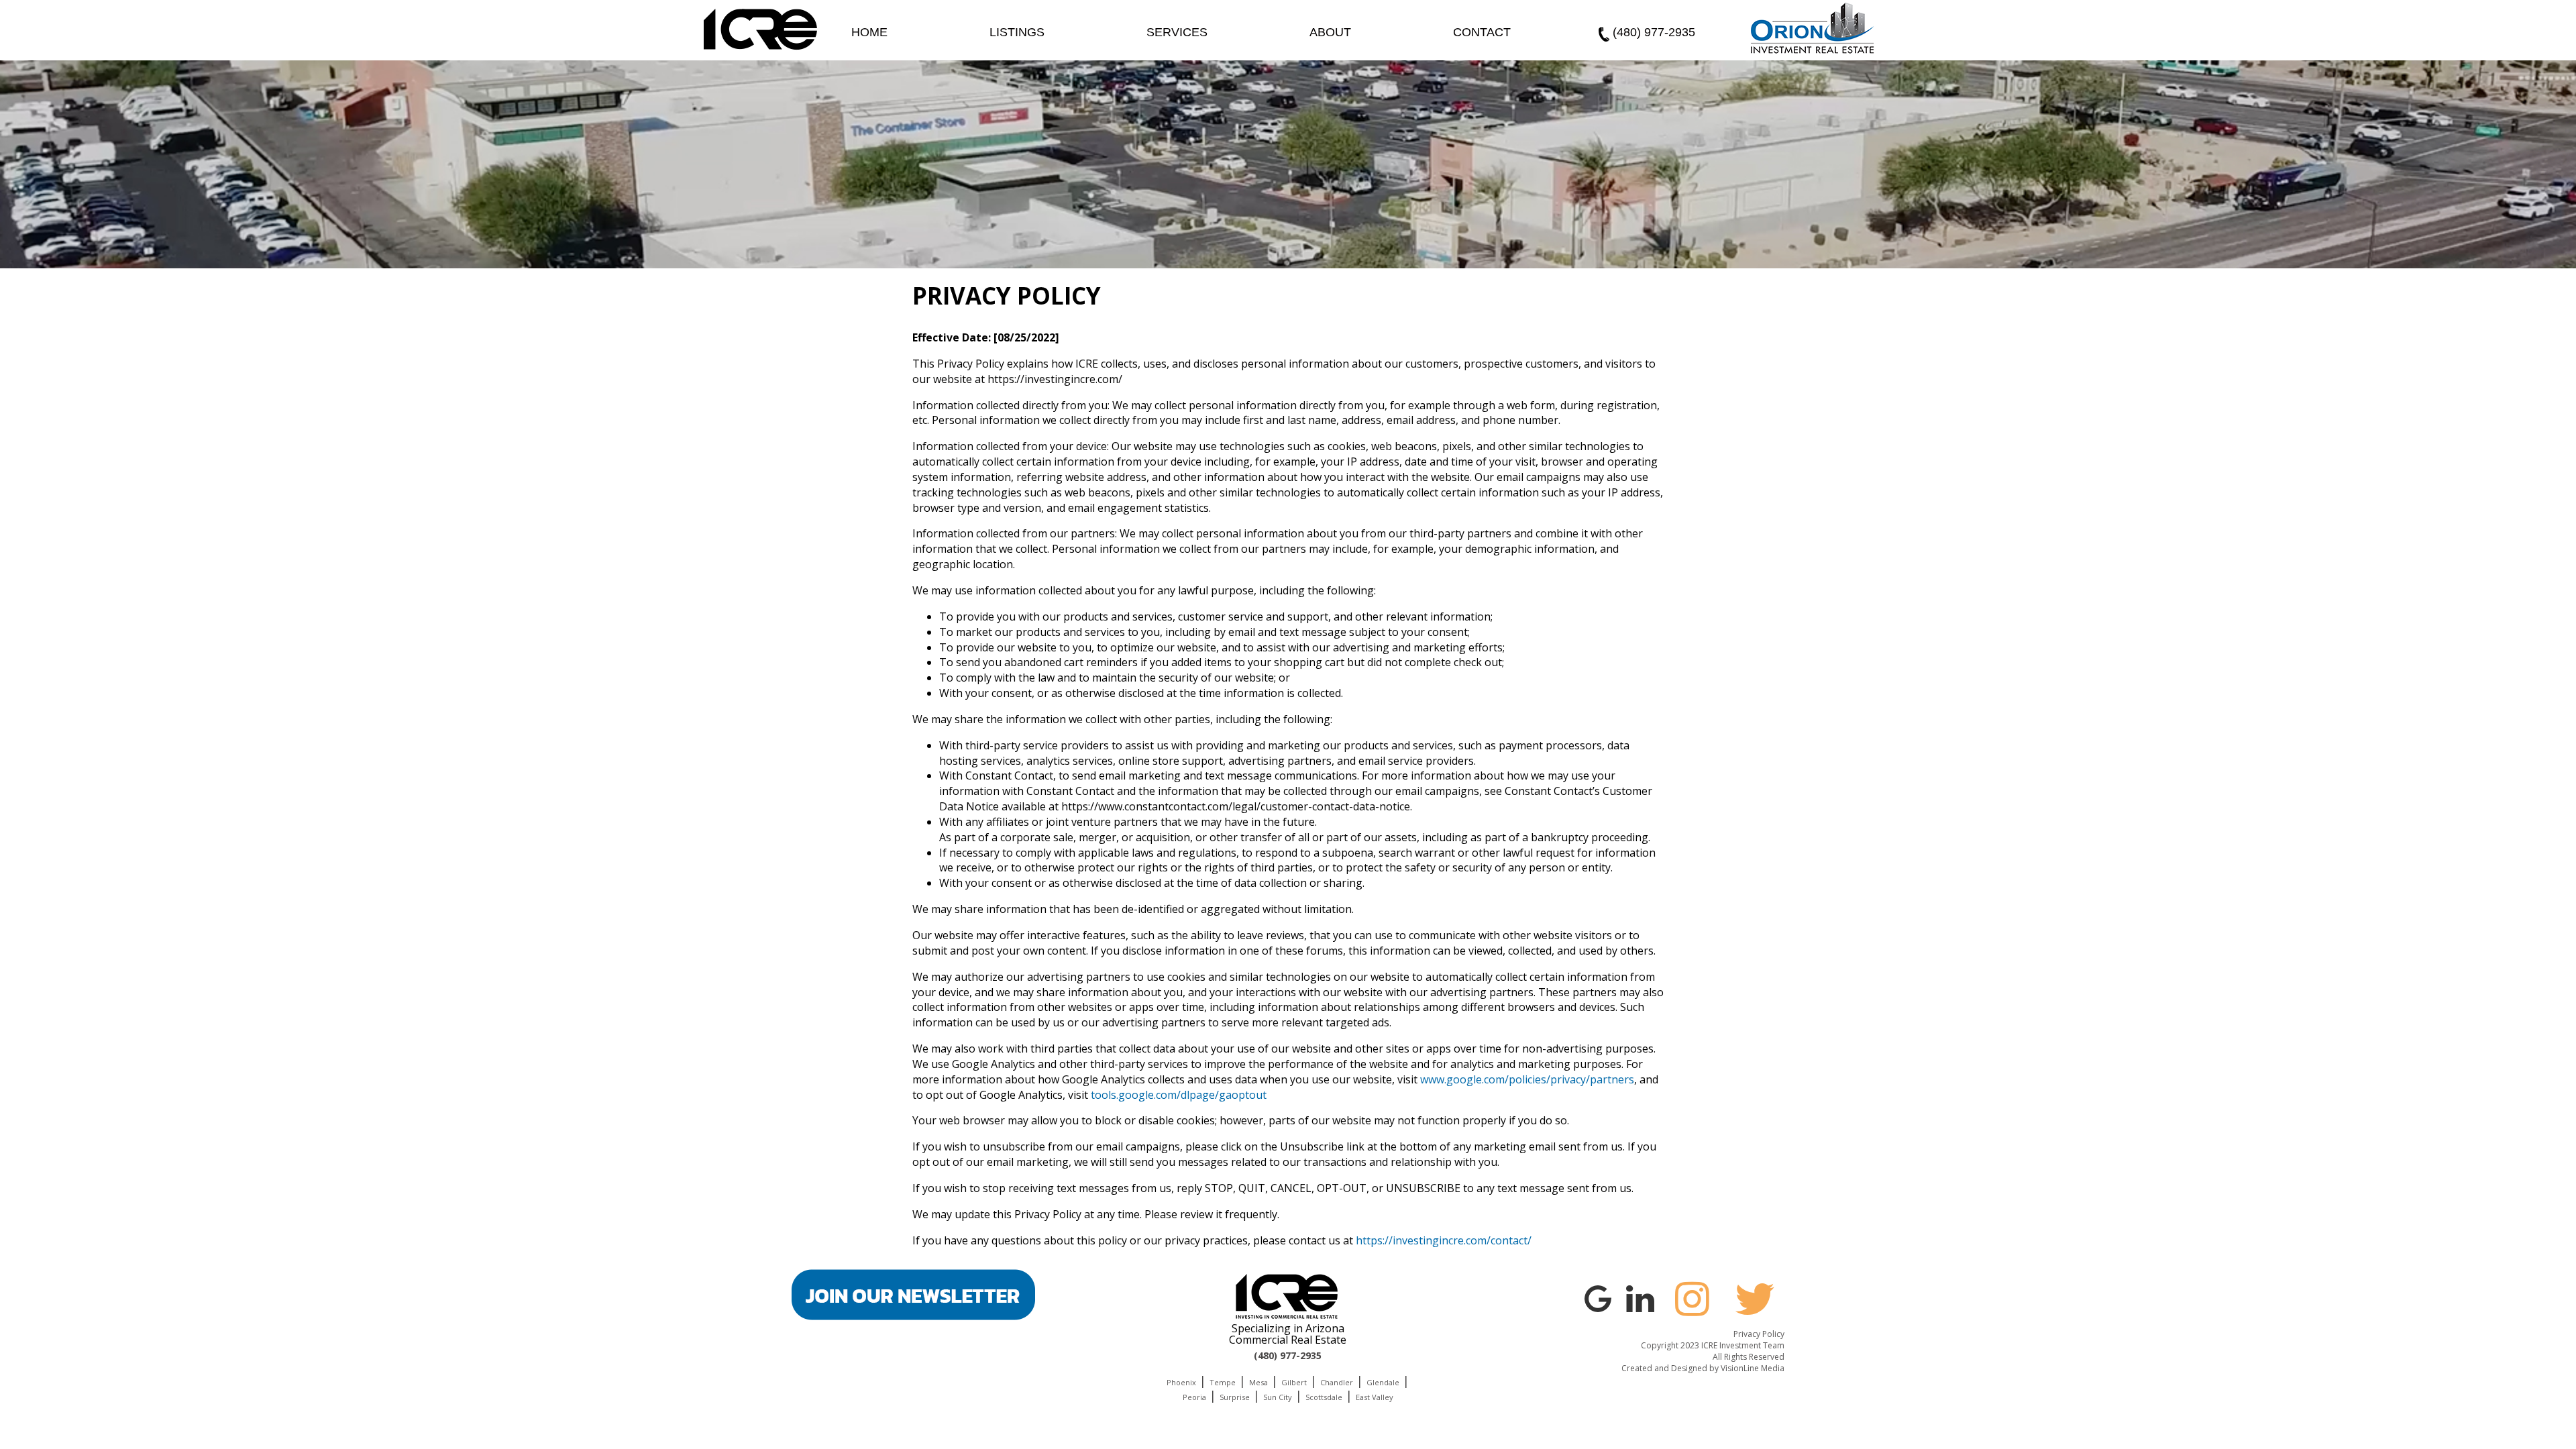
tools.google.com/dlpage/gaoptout (1179, 1095)
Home (869, 32)
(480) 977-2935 (1654, 32)
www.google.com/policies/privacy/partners (1527, 1079)
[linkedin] (1640, 1297)
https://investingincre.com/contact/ (1444, 1240)
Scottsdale (1324, 1397)
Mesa (1258, 1382)
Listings (1017, 32)
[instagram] (1693, 1299)
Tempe (1223, 1382)
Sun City (1278, 1397)
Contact (1482, 32)
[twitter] (1755, 1299)
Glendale (1383, 1382)
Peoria (1194, 1397)
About (1330, 32)
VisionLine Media (1753, 1368)
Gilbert (1294, 1382)
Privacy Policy (1759, 1334)
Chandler (1337, 1382)
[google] (1598, 1297)
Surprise (1235, 1397)
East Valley (1375, 1397)
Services (1177, 32)
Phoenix (1181, 1382)
